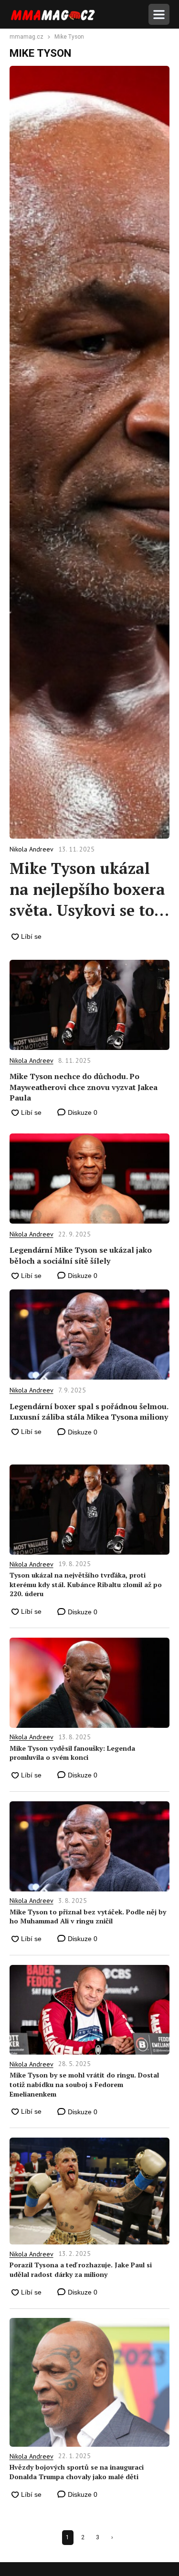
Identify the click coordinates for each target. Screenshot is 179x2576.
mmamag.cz (26, 37)
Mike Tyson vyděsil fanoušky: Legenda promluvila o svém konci (72, 1753)
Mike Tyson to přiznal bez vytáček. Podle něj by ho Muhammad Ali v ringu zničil (88, 1916)
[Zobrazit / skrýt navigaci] (159, 14)
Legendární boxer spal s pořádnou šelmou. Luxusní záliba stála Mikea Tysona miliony (89, 1412)
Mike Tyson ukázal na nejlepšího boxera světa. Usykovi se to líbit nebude (87, 889)
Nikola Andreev (32, 1060)
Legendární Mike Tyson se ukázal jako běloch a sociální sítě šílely (81, 1255)
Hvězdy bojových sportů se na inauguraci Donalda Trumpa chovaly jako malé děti (77, 2472)
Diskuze (82, 1112)
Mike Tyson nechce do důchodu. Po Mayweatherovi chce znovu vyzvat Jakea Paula (84, 1087)
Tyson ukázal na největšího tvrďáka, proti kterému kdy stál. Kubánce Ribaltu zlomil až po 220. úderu (86, 1584)
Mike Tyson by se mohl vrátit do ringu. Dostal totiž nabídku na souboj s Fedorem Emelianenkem (84, 2084)
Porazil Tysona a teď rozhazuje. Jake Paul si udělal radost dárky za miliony (81, 2270)
